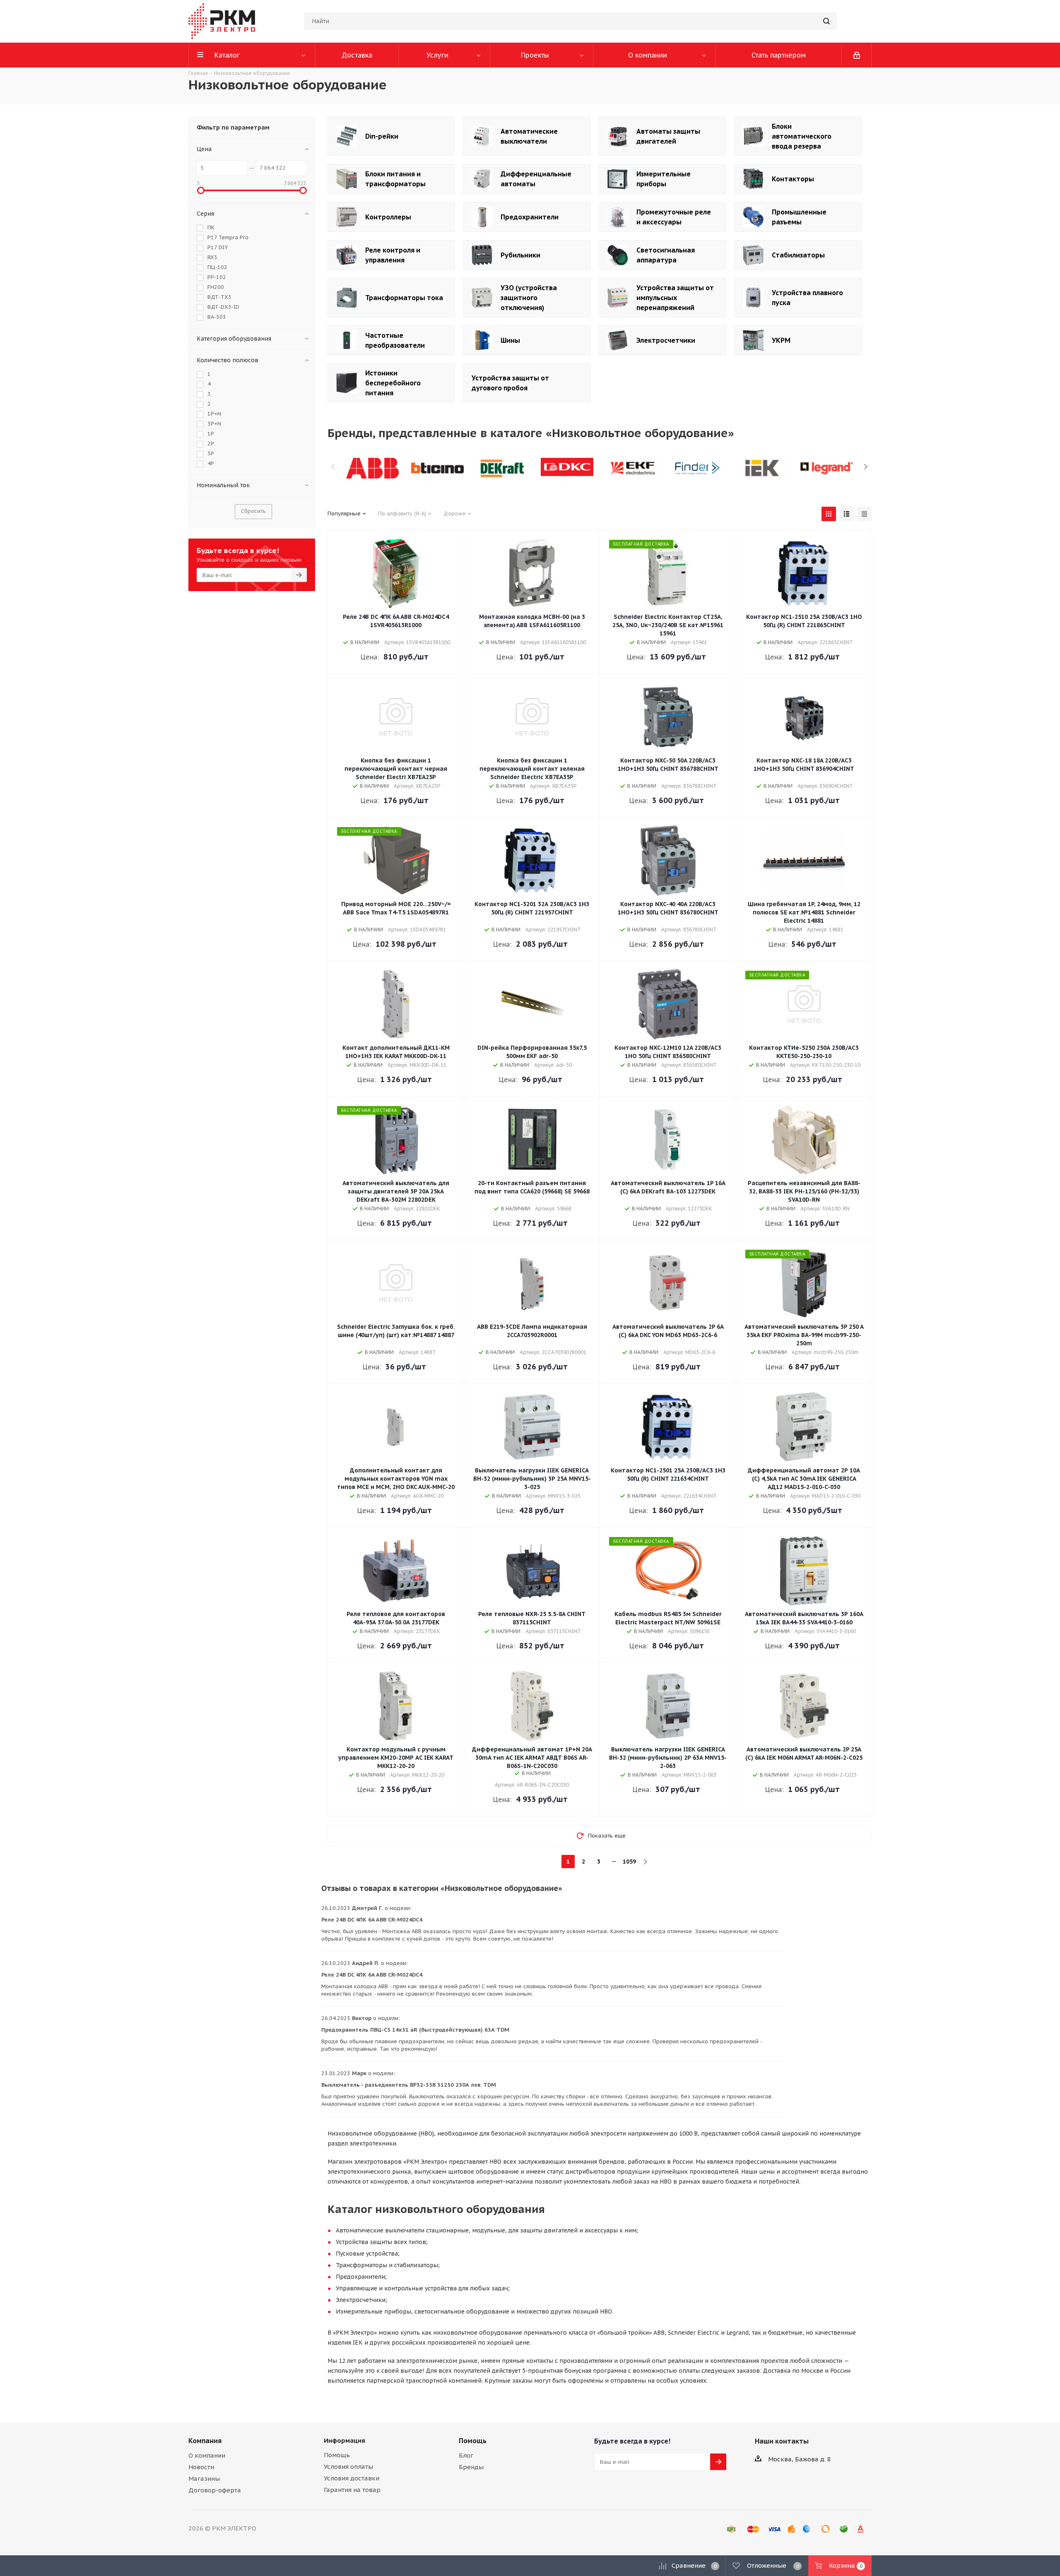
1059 (629, 1862)
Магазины (204, 2479)
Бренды (471, 2467)
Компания (205, 2441)
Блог (466, 2455)
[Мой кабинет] (857, 55)
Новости (201, 2467)
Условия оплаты (348, 2467)
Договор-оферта (215, 2490)
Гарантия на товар (352, 2490)
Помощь (337, 2455)
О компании (207, 2455)
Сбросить (253, 511)
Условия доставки (352, 2478)
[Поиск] (826, 21)
